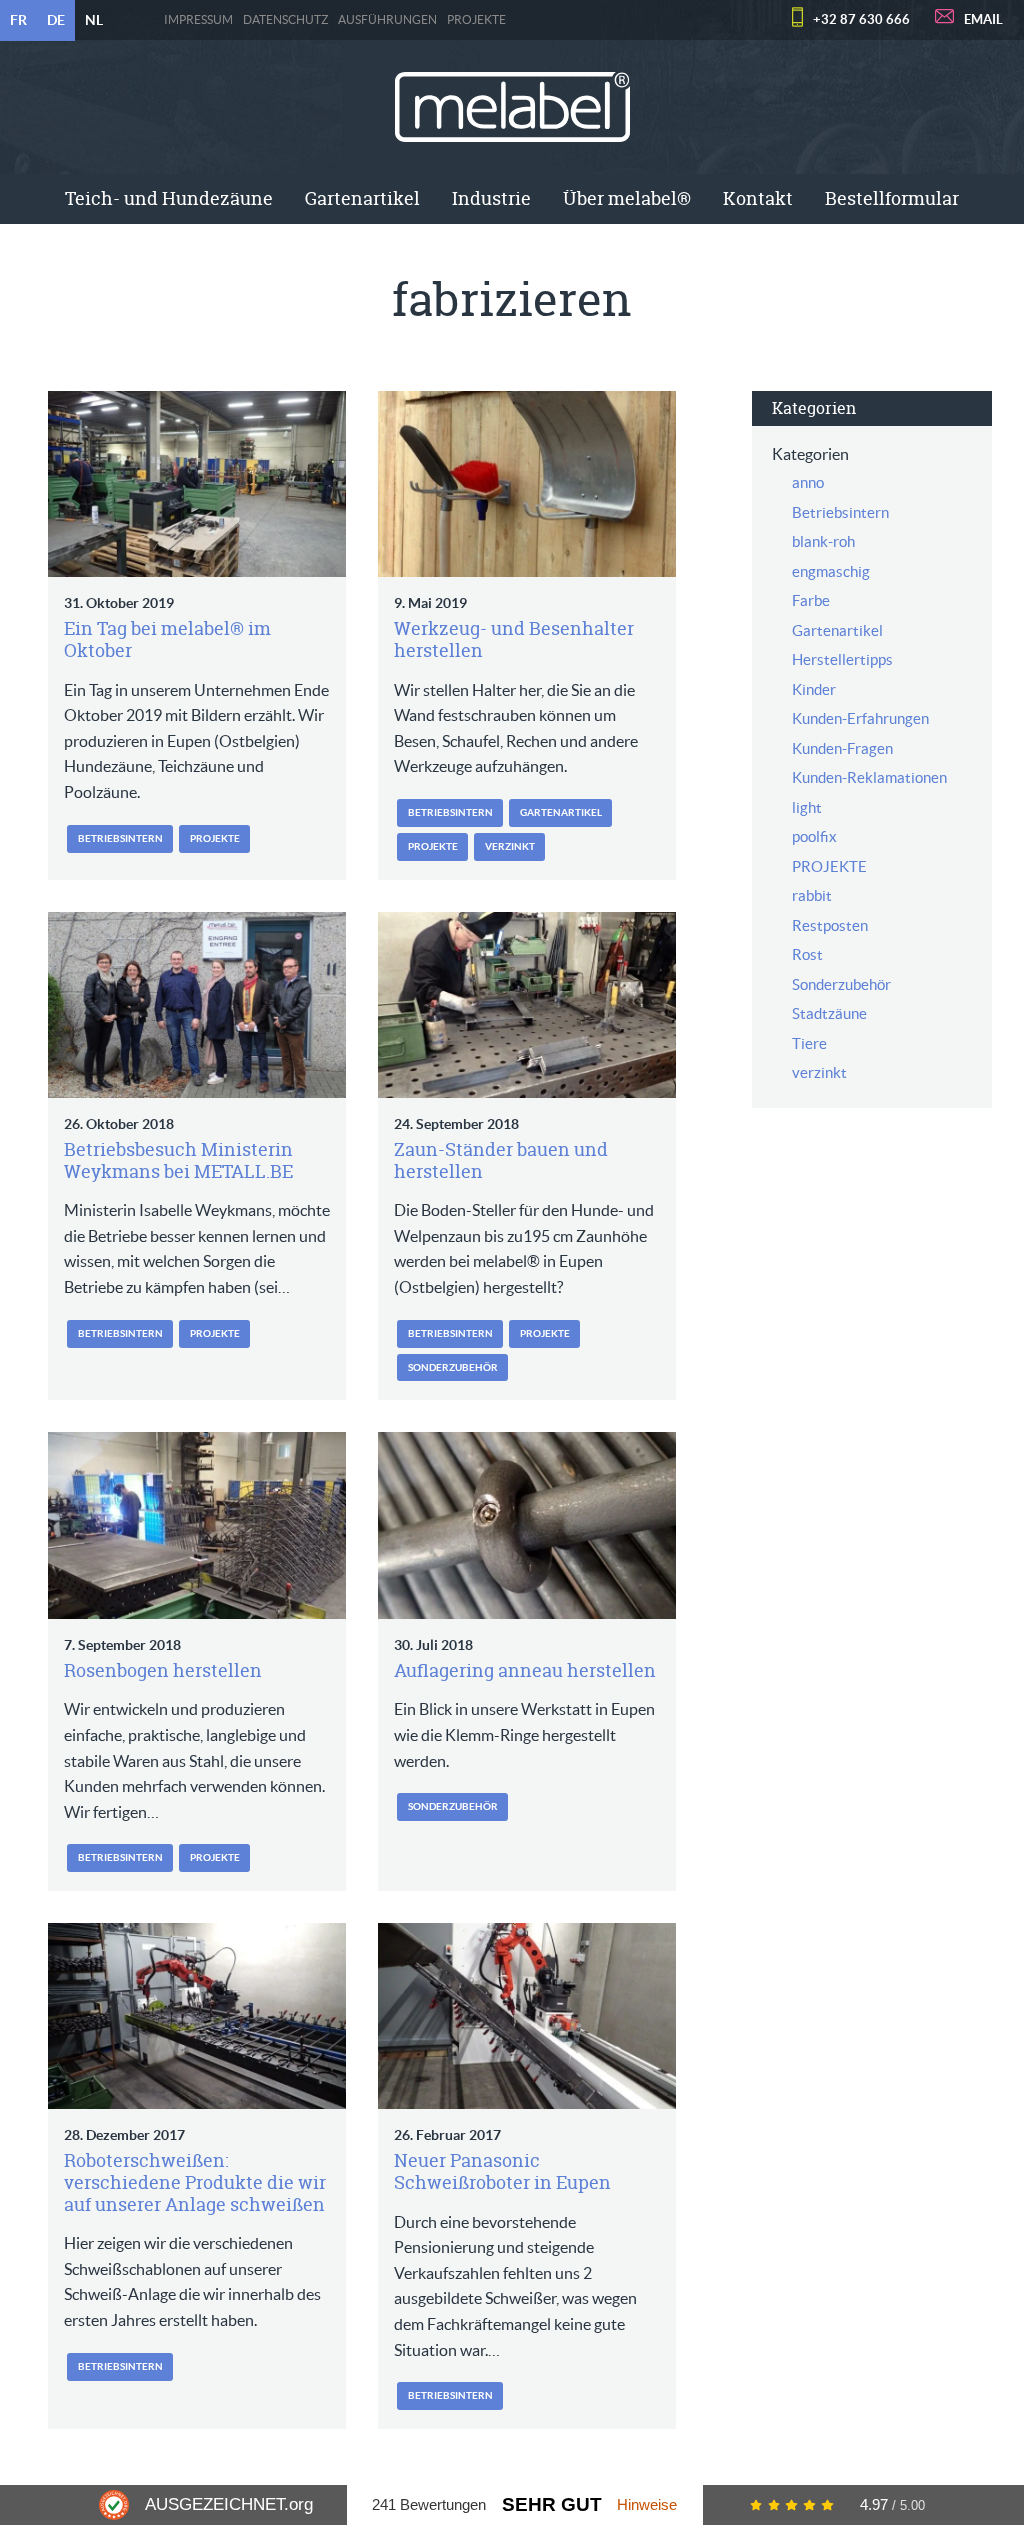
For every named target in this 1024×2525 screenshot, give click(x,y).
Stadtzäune (829, 1013)
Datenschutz (285, 20)
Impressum (198, 20)
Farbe (811, 600)
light (807, 807)
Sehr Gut (552, 2504)
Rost (807, 954)
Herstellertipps (842, 659)
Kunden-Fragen (842, 748)
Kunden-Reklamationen (869, 777)
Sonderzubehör (453, 1367)
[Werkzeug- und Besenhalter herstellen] (527, 484)
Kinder (814, 689)
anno (808, 482)
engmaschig (831, 571)
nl (94, 20)
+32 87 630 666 (861, 19)
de (56, 20)
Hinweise (647, 2504)
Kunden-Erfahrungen (860, 718)
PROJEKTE (476, 20)
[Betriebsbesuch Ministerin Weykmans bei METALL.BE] (197, 1005)
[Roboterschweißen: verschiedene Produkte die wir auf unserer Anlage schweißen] (197, 2016)
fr (18, 20)
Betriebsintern (120, 838)
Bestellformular (892, 198)
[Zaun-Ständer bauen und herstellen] (527, 1005)
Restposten (830, 925)
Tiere (809, 1043)
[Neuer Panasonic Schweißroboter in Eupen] (527, 2016)
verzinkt (510, 846)
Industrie (491, 198)
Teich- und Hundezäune (169, 198)
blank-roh (823, 541)
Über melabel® (627, 198)
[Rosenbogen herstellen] (197, 1525)
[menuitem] (169, 199)
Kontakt (758, 198)
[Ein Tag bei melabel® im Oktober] (197, 484)
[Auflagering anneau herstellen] (527, 1525)
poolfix (814, 836)
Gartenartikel (362, 198)
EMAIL (983, 19)
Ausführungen (387, 20)
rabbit (812, 895)
